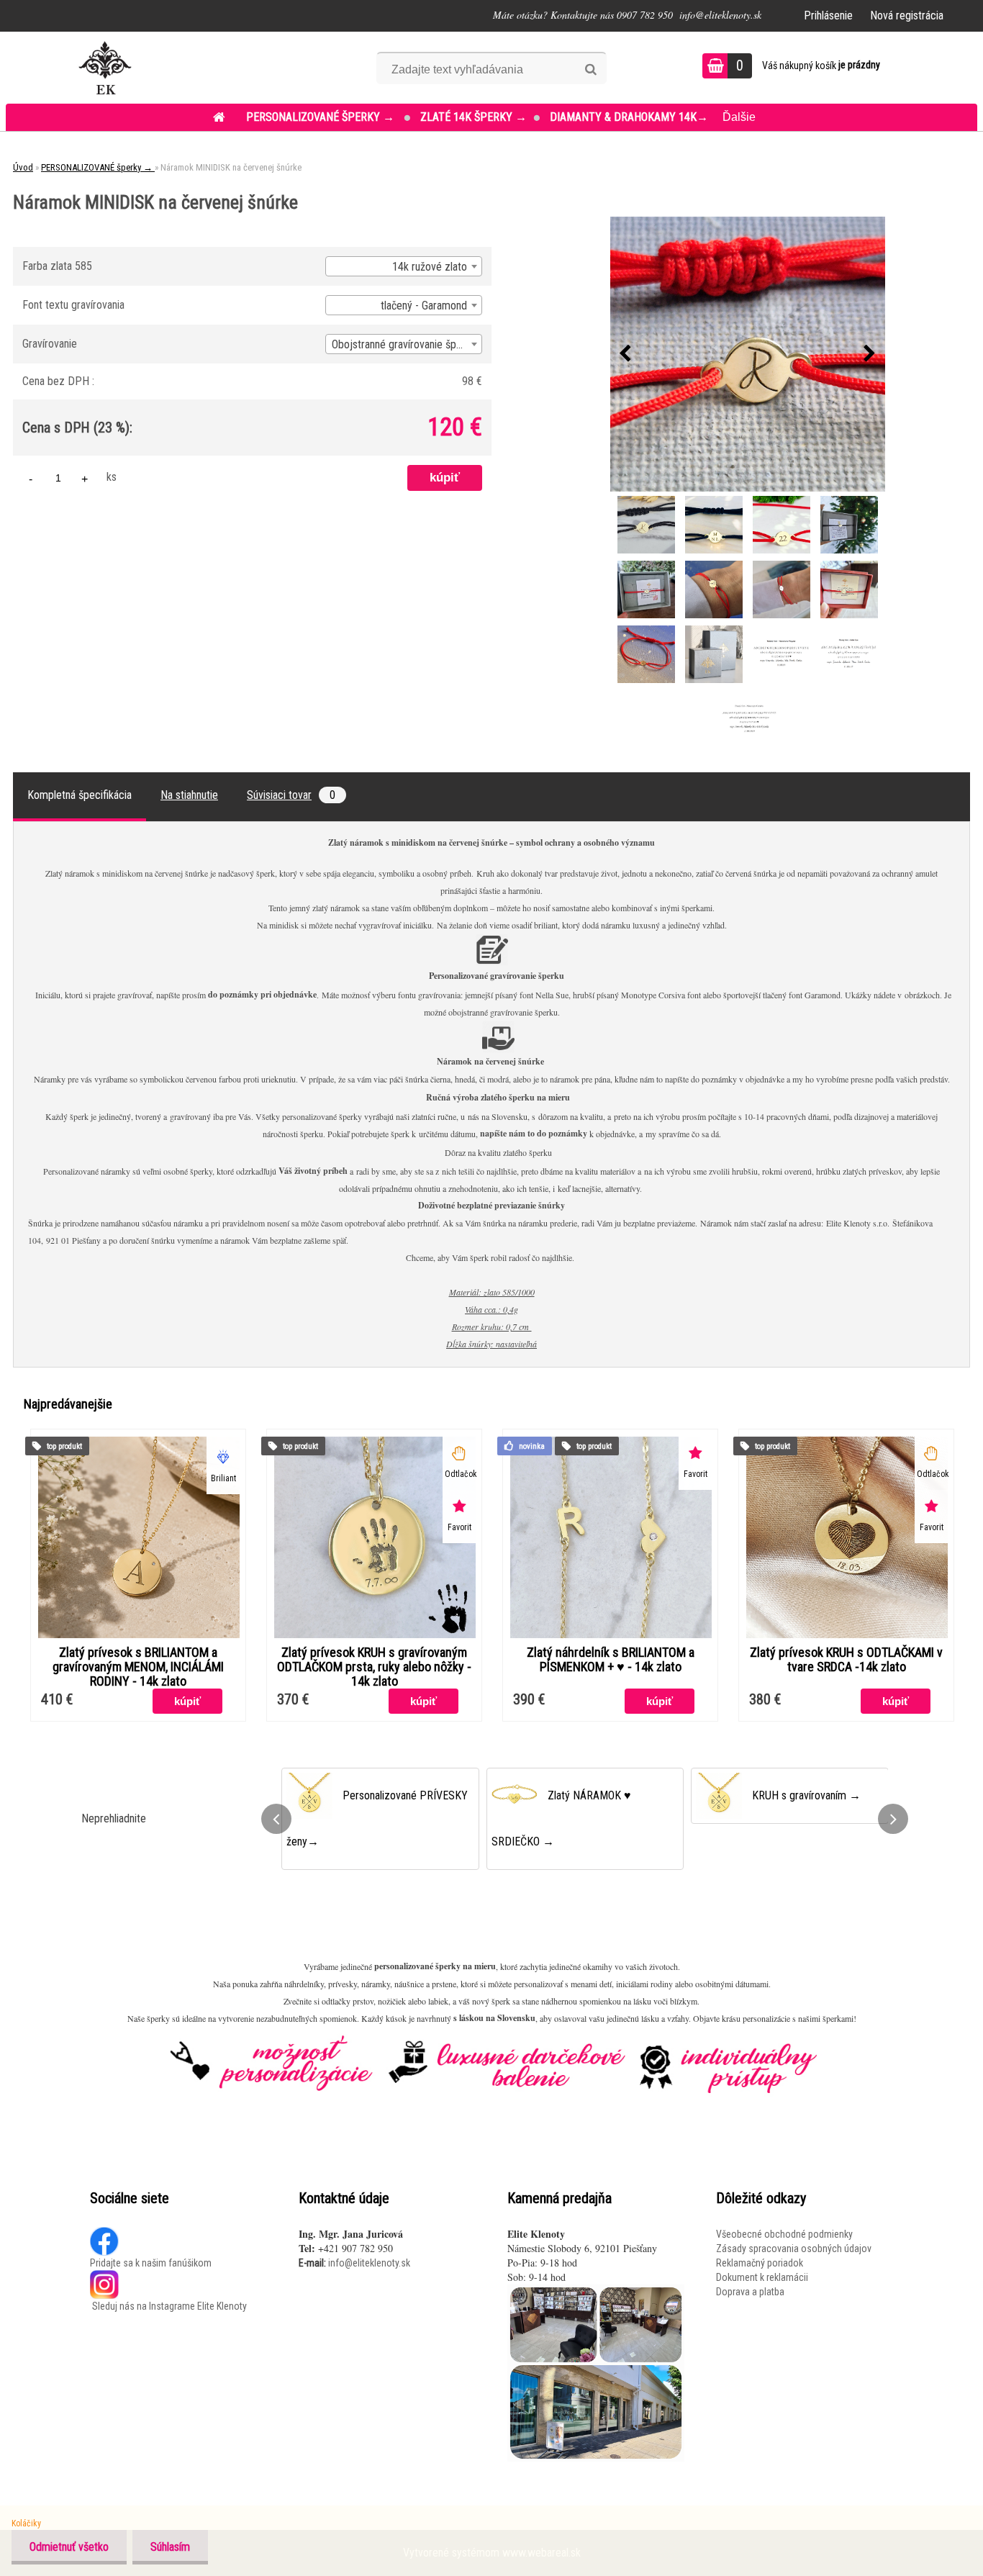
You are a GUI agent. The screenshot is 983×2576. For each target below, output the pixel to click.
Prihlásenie (828, 15)
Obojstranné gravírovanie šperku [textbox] (404, 344)
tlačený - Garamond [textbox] (424, 306)
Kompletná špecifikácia (80, 795)
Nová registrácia (907, 15)
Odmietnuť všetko (69, 2547)
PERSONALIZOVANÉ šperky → (322, 117)
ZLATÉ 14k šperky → (474, 117)
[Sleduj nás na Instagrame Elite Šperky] (104, 2277)
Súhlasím (170, 2547)
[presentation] (625, 354)
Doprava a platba (750, 2292)
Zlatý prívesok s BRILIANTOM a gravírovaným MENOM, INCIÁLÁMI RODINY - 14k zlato (138, 1667)
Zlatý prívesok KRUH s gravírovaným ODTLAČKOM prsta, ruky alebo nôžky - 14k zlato (374, 1667)
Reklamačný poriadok (760, 2263)
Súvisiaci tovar (291, 795)
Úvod (23, 167)
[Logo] (105, 68)
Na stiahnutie (189, 795)
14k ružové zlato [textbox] (430, 267)
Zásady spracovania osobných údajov (794, 2249)
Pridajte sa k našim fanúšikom (151, 2263)
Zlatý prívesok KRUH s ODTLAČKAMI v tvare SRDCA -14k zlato (846, 1660)
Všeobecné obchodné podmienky (784, 2234)
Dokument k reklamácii (762, 2277)
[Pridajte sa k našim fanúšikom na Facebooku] (105, 2234)
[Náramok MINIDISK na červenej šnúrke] (748, 354)
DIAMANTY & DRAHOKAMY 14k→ (629, 117)
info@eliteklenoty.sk (369, 2263)
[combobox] (404, 266)
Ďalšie (739, 117)
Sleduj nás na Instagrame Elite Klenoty (168, 2306)
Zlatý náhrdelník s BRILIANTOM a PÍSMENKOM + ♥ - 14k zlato (611, 1660)
